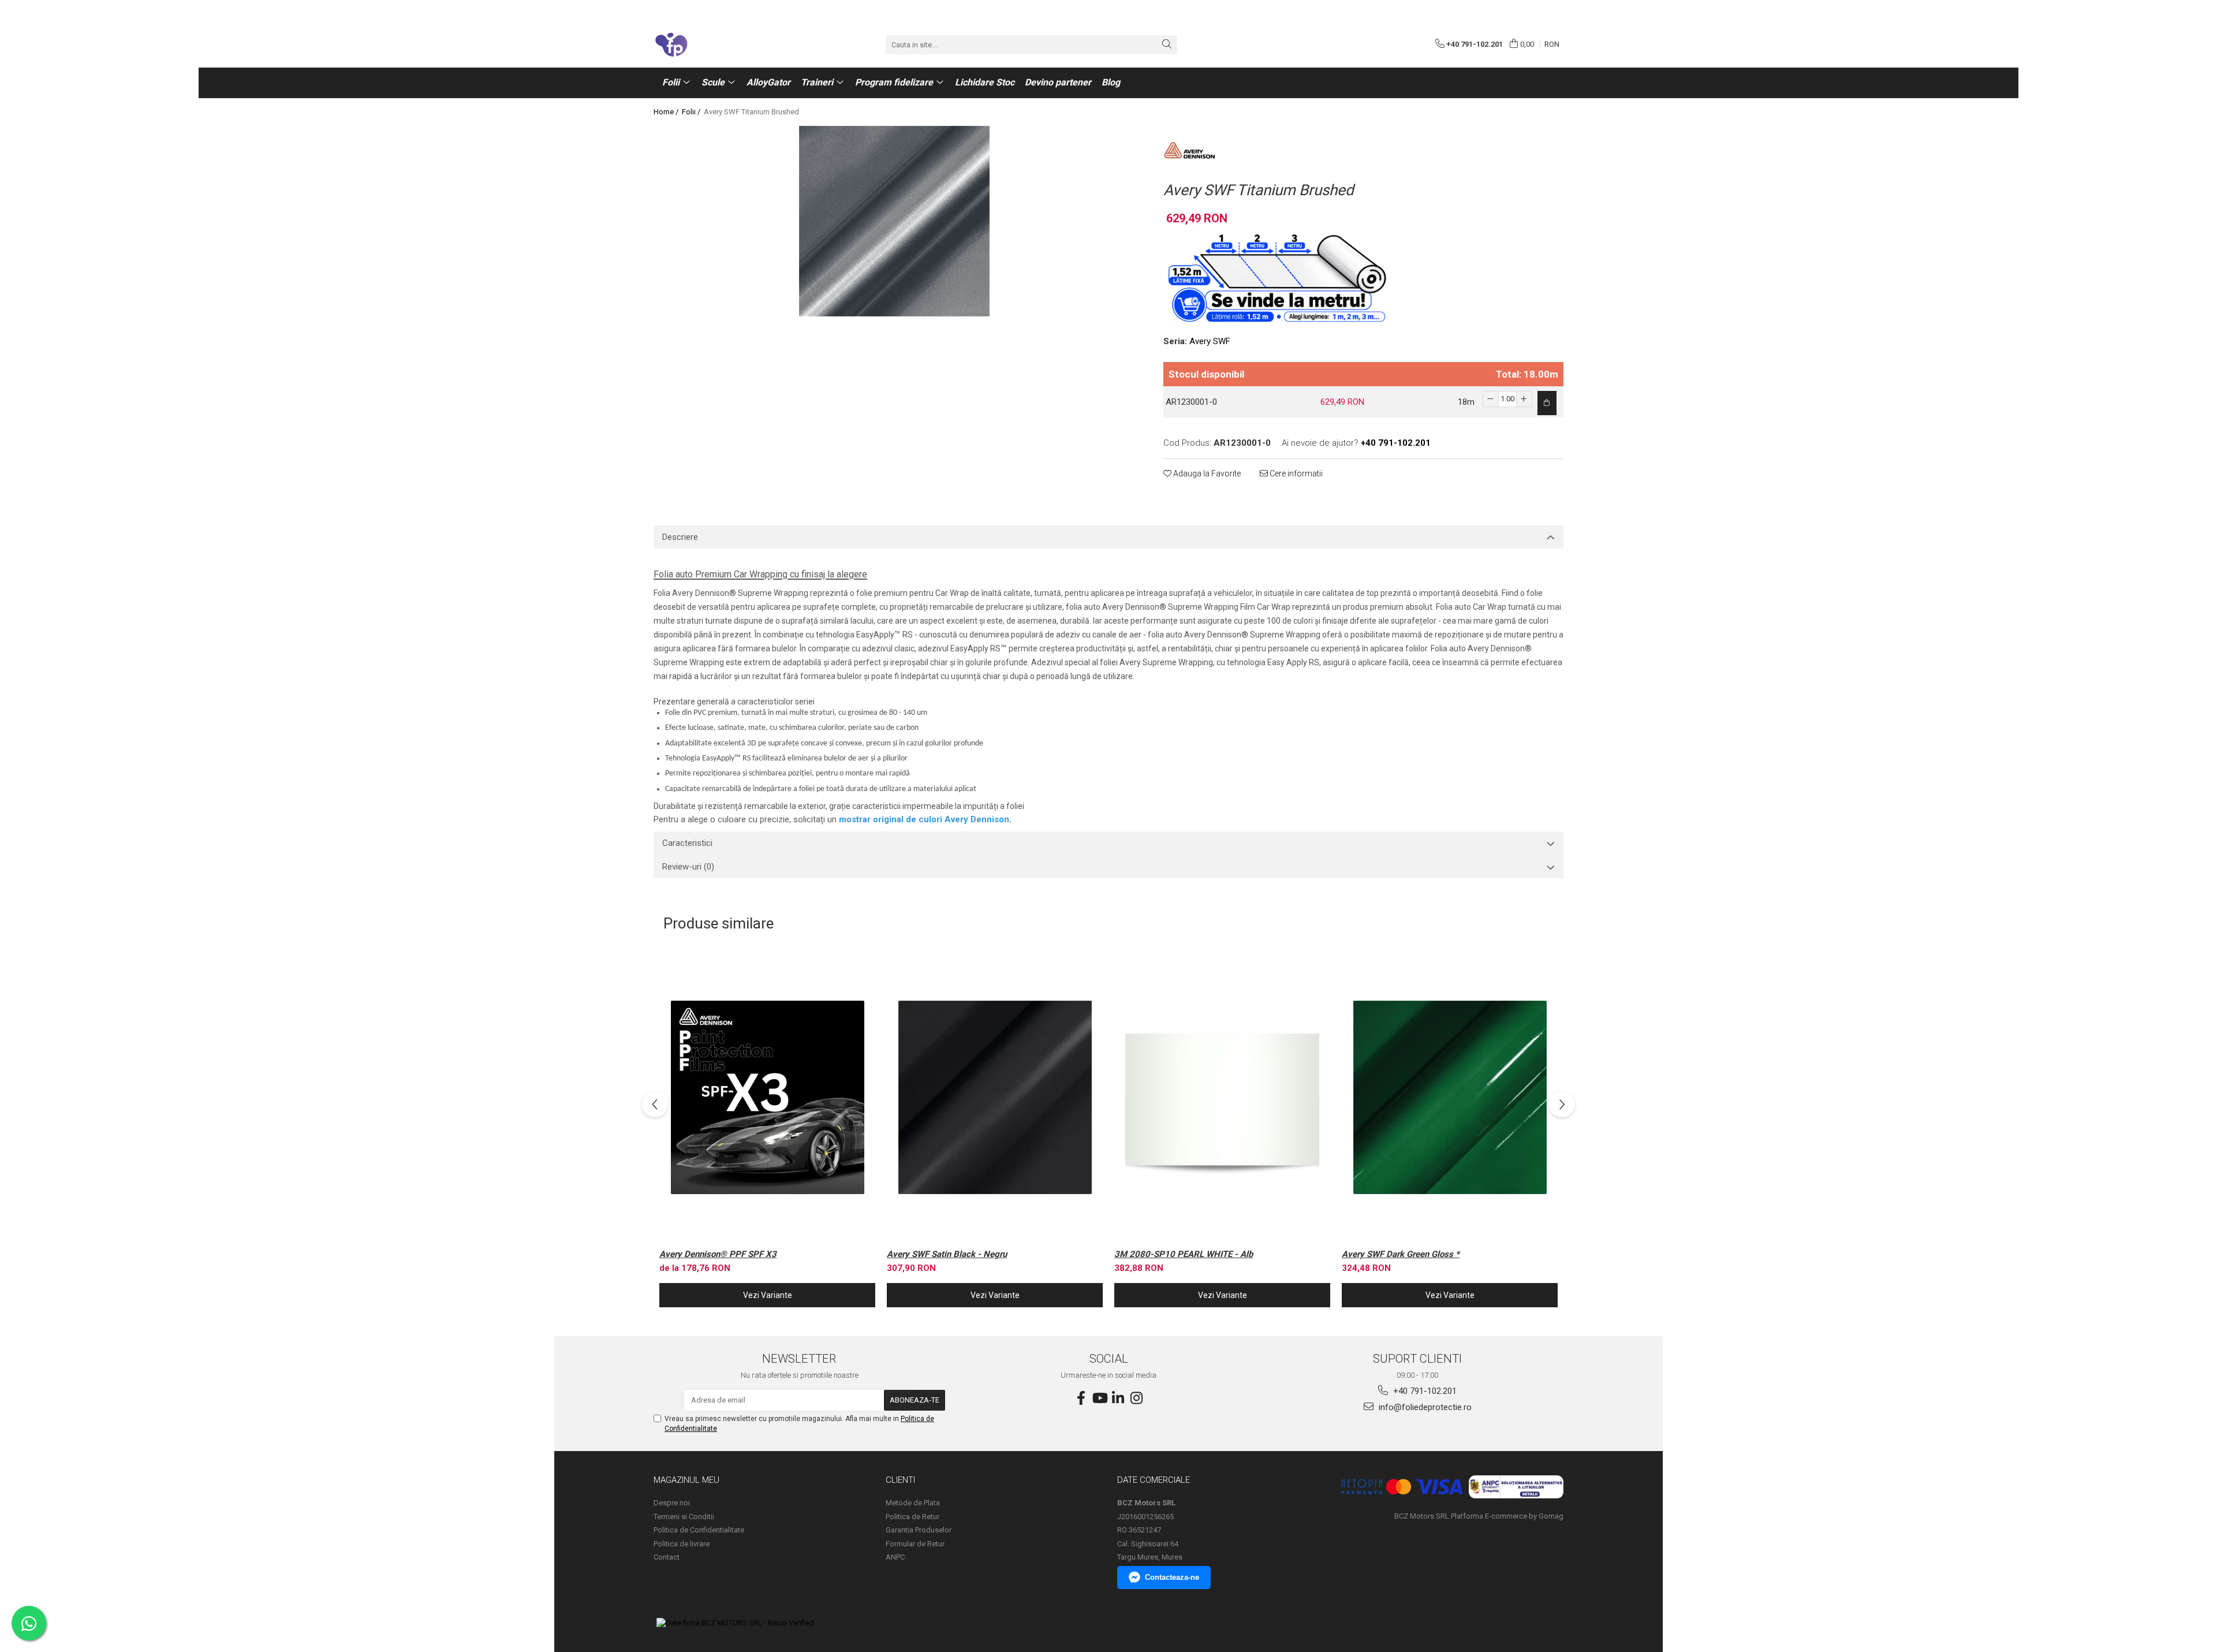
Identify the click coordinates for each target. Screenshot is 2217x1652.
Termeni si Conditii (684, 1517)
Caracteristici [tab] (687, 843)
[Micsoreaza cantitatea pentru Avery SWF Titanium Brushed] (1491, 399)
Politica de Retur (912, 1517)
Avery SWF (1210, 341)
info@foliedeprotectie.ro (1424, 1407)
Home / (667, 112)
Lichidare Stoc (985, 82)
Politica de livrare (682, 1544)
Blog (1111, 82)
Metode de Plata (913, 1503)
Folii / (692, 112)
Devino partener (1058, 82)
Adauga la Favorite (1206, 473)
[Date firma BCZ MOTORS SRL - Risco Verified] (735, 1623)
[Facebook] (1081, 1399)
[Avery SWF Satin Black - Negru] (995, 1097)
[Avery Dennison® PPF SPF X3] (767, 1097)
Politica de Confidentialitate (699, 1530)
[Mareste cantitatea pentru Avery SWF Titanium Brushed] (1524, 399)
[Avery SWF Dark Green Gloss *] (1450, 1097)
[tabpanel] (894, 221)
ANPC (895, 1557)
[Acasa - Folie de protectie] (711, 44)
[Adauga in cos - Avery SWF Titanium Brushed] (1547, 403)
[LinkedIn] (1118, 1399)
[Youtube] (1099, 1399)
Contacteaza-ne (1172, 1577)
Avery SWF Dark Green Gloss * (1401, 1254)
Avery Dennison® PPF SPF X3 (718, 1254)
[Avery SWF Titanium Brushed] (894, 221)
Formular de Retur (915, 1544)
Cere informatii (1295, 473)
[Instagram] (1136, 1399)
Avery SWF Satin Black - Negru (947, 1254)
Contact (667, 1557)
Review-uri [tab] (688, 867)
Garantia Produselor (919, 1530)
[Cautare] (1167, 45)
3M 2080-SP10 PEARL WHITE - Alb (1184, 1254)
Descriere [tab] (680, 537)
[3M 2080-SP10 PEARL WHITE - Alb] (1222, 1097)
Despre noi (672, 1503)
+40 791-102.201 (1424, 1391)
